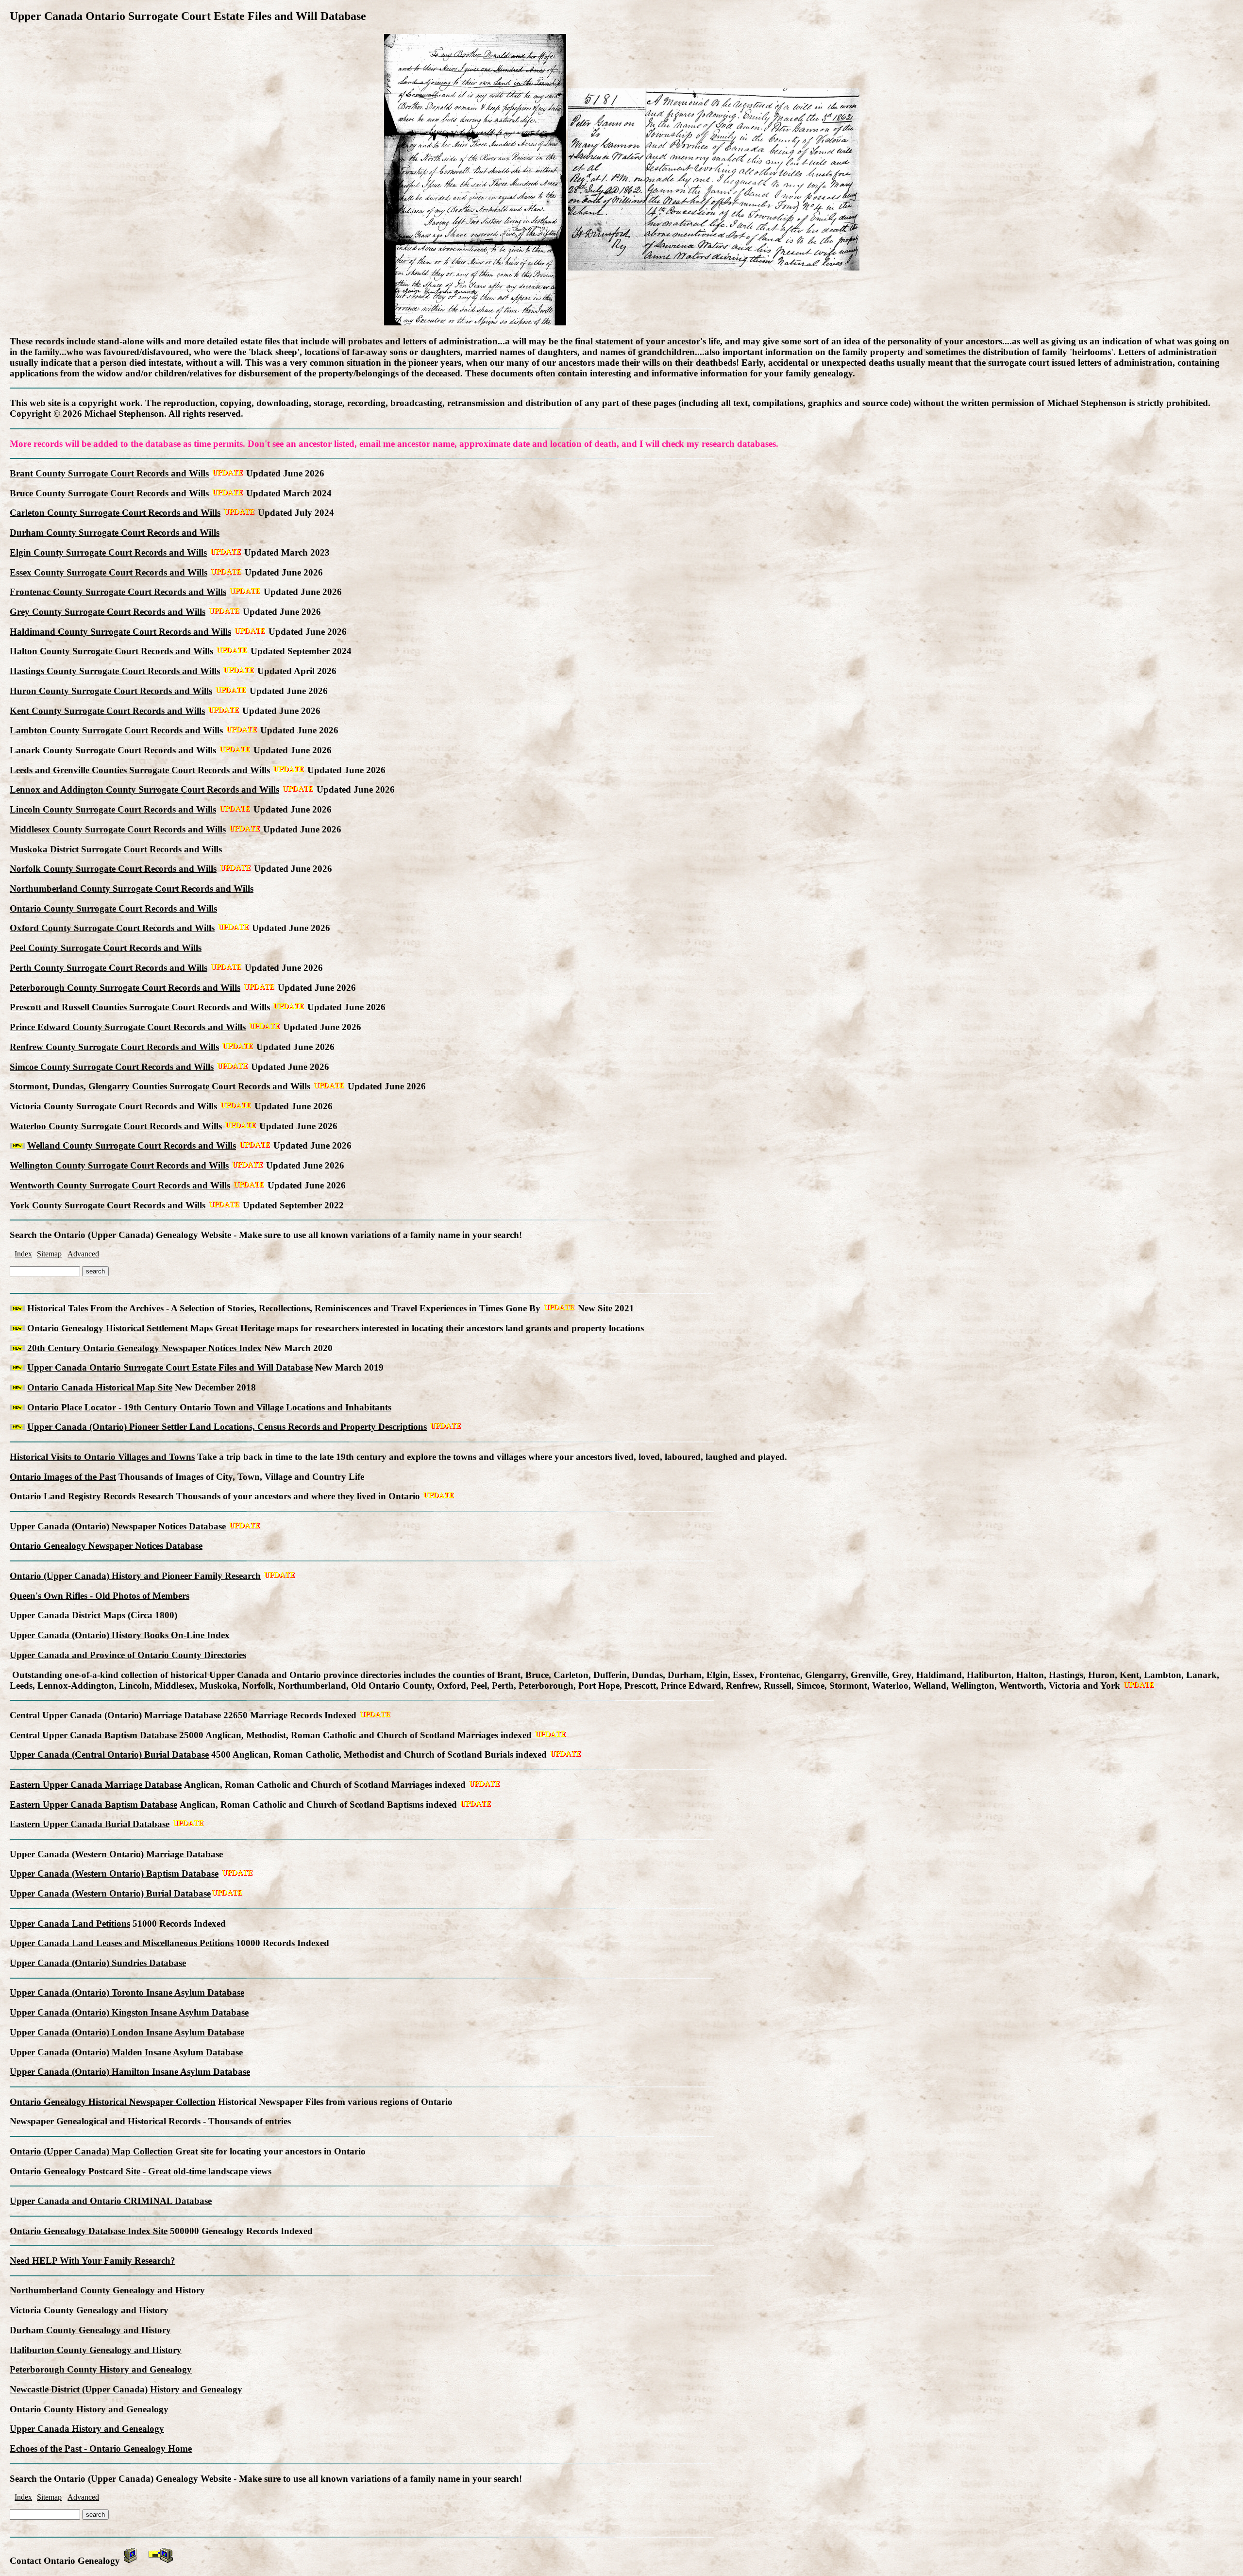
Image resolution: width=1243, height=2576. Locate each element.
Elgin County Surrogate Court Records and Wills (108, 552)
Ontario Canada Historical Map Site (100, 1387)
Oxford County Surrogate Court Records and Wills (112, 928)
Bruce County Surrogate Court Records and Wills (109, 493)
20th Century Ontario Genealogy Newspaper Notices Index (144, 1348)
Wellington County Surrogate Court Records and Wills (119, 1165)
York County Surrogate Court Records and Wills (108, 1205)
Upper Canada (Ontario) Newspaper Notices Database (118, 1526)
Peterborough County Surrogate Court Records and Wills (125, 988)
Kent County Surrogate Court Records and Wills (107, 711)
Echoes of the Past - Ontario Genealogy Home (101, 2449)
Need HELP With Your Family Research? (92, 2261)
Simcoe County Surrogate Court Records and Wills (112, 1067)
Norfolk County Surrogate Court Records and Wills (113, 869)
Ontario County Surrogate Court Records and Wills (113, 908)
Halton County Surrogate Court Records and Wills (111, 651)
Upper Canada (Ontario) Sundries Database (98, 1963)
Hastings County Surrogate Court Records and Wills (115, 671)
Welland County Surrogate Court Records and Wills (132, 1145)
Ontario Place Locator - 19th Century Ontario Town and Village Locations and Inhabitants (209, 1407)
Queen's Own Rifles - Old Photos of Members (100, 1596)
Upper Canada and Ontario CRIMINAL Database (111, 2201)
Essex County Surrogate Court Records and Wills (109, 572)
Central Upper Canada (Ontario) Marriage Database (115, 1715)
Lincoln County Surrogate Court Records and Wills (113, 809)
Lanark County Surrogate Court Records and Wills (113, 750)
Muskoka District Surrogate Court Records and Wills (116, 849)
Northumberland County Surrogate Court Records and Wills (132, 889)
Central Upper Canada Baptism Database (93, 1735)
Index (23, 1254)
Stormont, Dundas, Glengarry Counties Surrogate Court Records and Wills (160, 1086)
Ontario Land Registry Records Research (92, 1496)
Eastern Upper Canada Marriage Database (96, 1785)
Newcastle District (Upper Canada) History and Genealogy (126, 2389)
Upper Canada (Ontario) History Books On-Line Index (120, 1635)
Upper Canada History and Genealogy (87, 2429)
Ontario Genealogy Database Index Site (89, 2231)
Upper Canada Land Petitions (70, 1924)
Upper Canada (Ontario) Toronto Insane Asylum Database (127, 1992)
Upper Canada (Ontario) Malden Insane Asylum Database (126, 2052)
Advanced (83, 1254)
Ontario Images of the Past (63, 1477)
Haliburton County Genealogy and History (96, 2350)
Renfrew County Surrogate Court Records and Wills (114, 1047)
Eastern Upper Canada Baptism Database (93, 1805)
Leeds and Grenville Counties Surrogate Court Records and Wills (140, 770)
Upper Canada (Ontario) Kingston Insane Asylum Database (129, 2012)
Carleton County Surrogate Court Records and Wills (115, 513)
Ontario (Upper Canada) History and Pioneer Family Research (135, 1576)
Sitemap (49, 1254)
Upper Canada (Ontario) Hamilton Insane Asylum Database (130, 2072)
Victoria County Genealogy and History (89, 2310)
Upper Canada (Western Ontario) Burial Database (110, 1893)
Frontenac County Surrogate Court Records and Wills (118, 592)
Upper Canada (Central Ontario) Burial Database (109, 1754)
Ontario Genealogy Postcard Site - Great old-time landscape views (141, 2171)
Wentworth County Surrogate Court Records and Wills (120, 1185)
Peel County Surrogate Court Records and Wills (106, 948)
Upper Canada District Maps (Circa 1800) (93, 1615)
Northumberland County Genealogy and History (107, 2290)
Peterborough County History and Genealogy (101, 2369)
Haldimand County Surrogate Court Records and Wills (120, 632)
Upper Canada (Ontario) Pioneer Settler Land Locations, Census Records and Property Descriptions (227, 1427)
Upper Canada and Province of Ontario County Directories (128, 1655)
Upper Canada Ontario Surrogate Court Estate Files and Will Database (170, 1367)
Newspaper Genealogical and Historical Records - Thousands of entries (150, 2121)
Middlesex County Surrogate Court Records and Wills (118, 829)
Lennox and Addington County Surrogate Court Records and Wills (144, 789)
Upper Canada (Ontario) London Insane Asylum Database (127, 2032)
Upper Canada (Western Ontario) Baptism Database (114, 1873)
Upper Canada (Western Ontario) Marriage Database (116, 1854)
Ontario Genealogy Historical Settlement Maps (120, 1328)
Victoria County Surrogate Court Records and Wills (113, 1106)
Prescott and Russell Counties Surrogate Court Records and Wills (140, 1007)
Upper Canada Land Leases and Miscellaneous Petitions (122, 1943)
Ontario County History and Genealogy (89, 2409)
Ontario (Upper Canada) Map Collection (91, 2151)
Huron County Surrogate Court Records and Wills (111, 691)
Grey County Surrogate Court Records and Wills (108, 612)
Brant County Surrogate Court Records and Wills (109, 473)
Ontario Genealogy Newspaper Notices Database (106, 1546)
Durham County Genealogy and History (90, 2330)
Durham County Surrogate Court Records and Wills (115, 533)
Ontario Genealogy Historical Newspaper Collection (113, 2102)
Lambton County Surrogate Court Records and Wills (116, 730)
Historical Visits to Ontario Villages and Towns (102, 1457)
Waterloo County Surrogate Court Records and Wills (116, 1126)
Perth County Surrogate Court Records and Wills (109, 968)
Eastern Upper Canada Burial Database (90, 1824)
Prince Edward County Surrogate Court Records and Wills (128, 1027)
